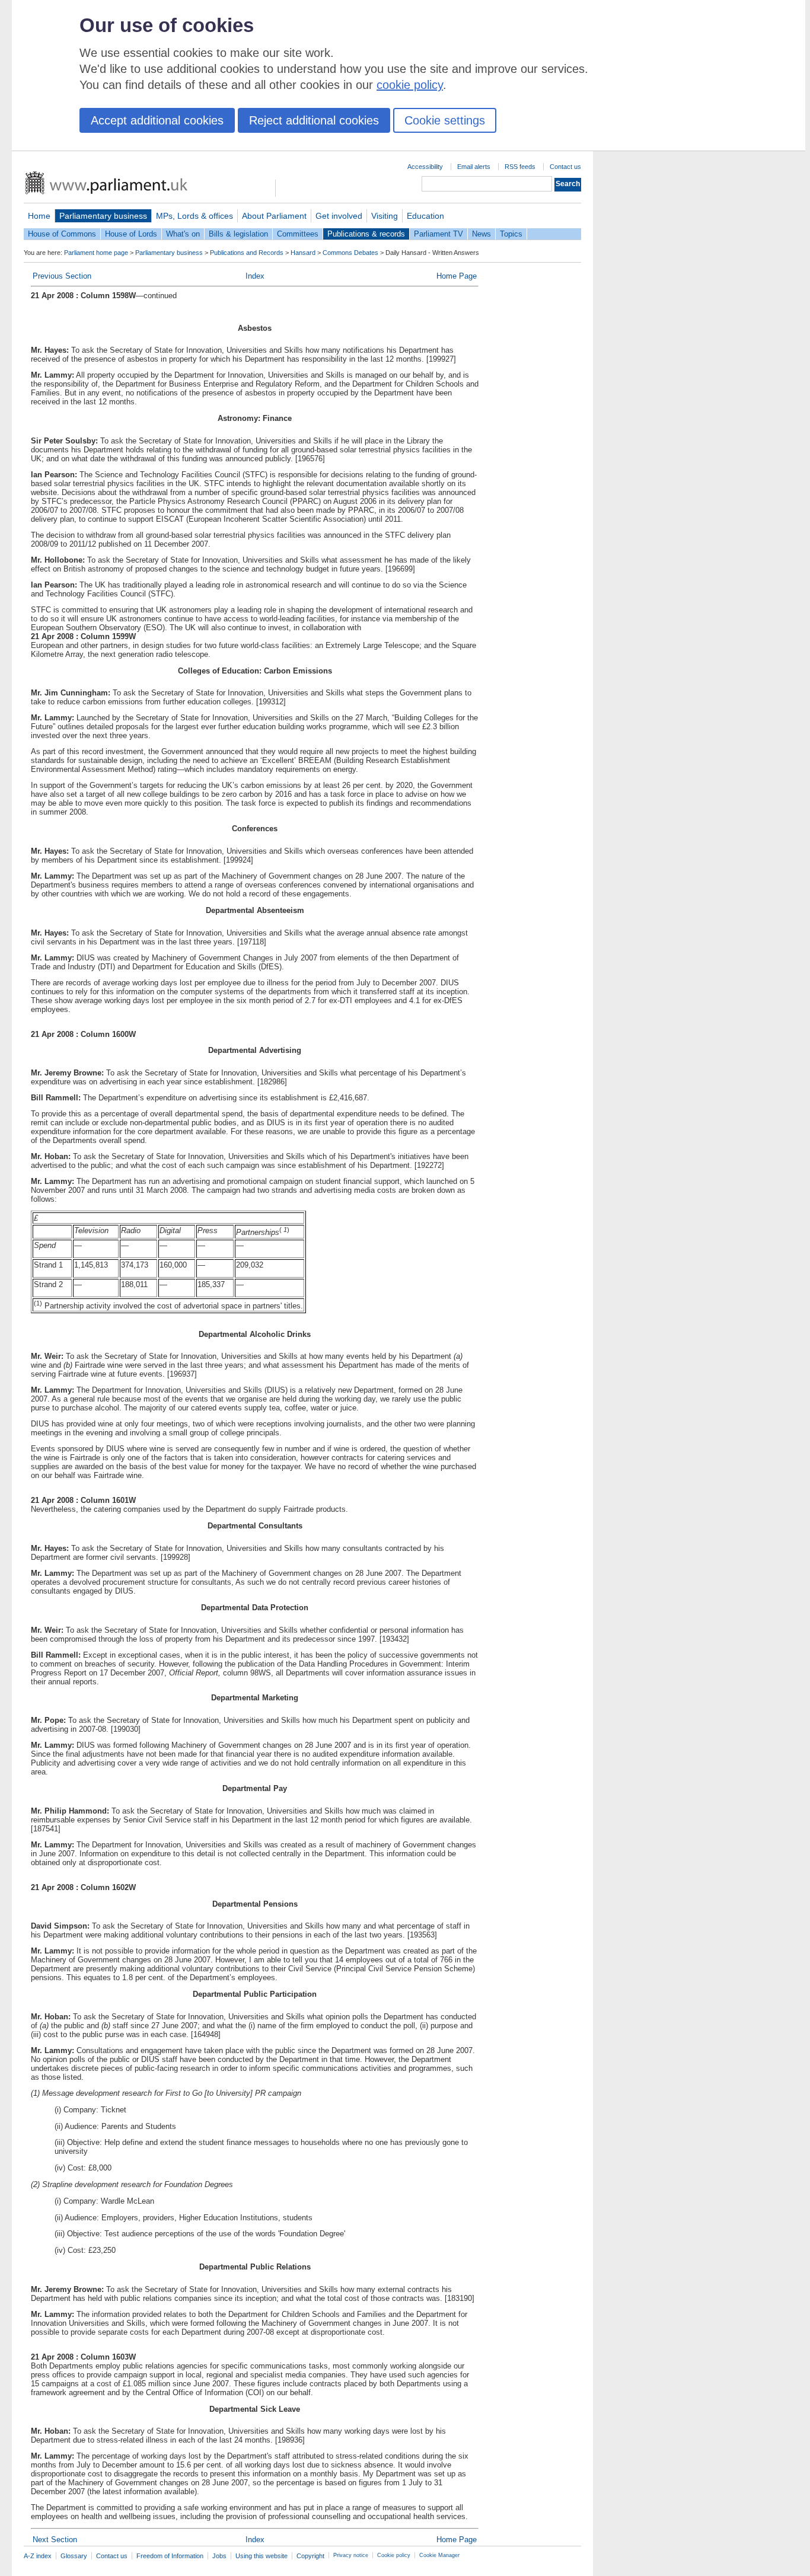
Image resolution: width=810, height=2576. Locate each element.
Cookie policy (394, 2555)
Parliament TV (439, 234)
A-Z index (38, 2556)
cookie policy (410, 85)
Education (425, 216)
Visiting (385, 216)
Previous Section (62, 276)
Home (39, 216)
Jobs (219, 2556)
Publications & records (366, 234)
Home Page (457, 276)
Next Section (55, 2540)
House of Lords (131, 234)
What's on (183, 234)
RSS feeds (520, 167)
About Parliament (274, 216)
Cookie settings (445, 120)
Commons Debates (350, 253)
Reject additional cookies (314, 120)
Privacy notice (351, 2555)
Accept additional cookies (157, 120)
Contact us (565, 167)
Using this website (262, 2556)
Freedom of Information (170, 2556)
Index (255, 276)
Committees (298, 234)
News (481, 234)
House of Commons (62, 234)
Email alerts (474, 167)
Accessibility (425, 167)
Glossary (74, 2556)
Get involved (339, 216)
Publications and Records (247, 253)
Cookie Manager (439, 2555)
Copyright (310, 2556)
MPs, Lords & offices (194, 216)
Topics (511, 234)
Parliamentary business (103, 216)
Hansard (303, 253)
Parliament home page (96, 253)
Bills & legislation (238, 234)
